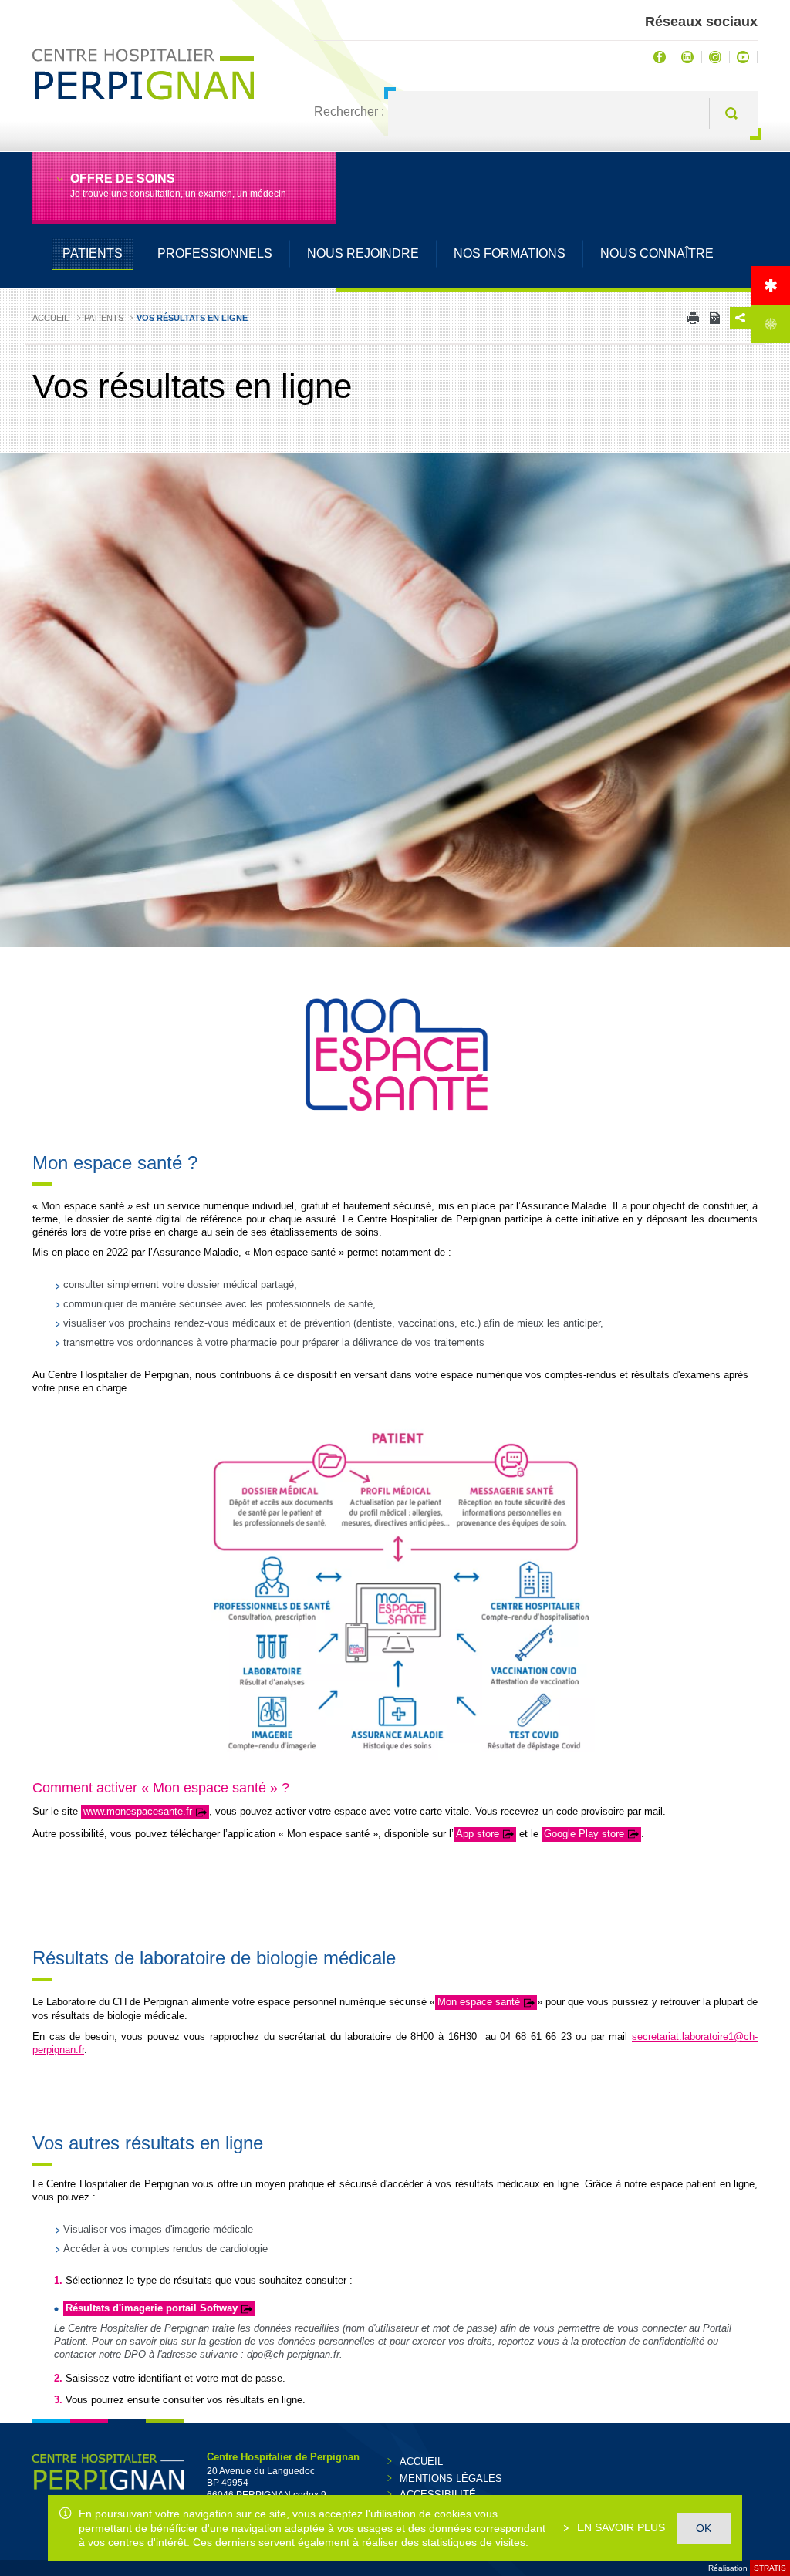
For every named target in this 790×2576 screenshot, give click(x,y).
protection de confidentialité (643, 2341)
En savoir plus (620, 2527)
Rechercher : (349, 111)
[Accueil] (771, 285)
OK (704, 2528)
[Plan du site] (771, 324)
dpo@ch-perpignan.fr (293, 2354)
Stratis (770, 2568)
